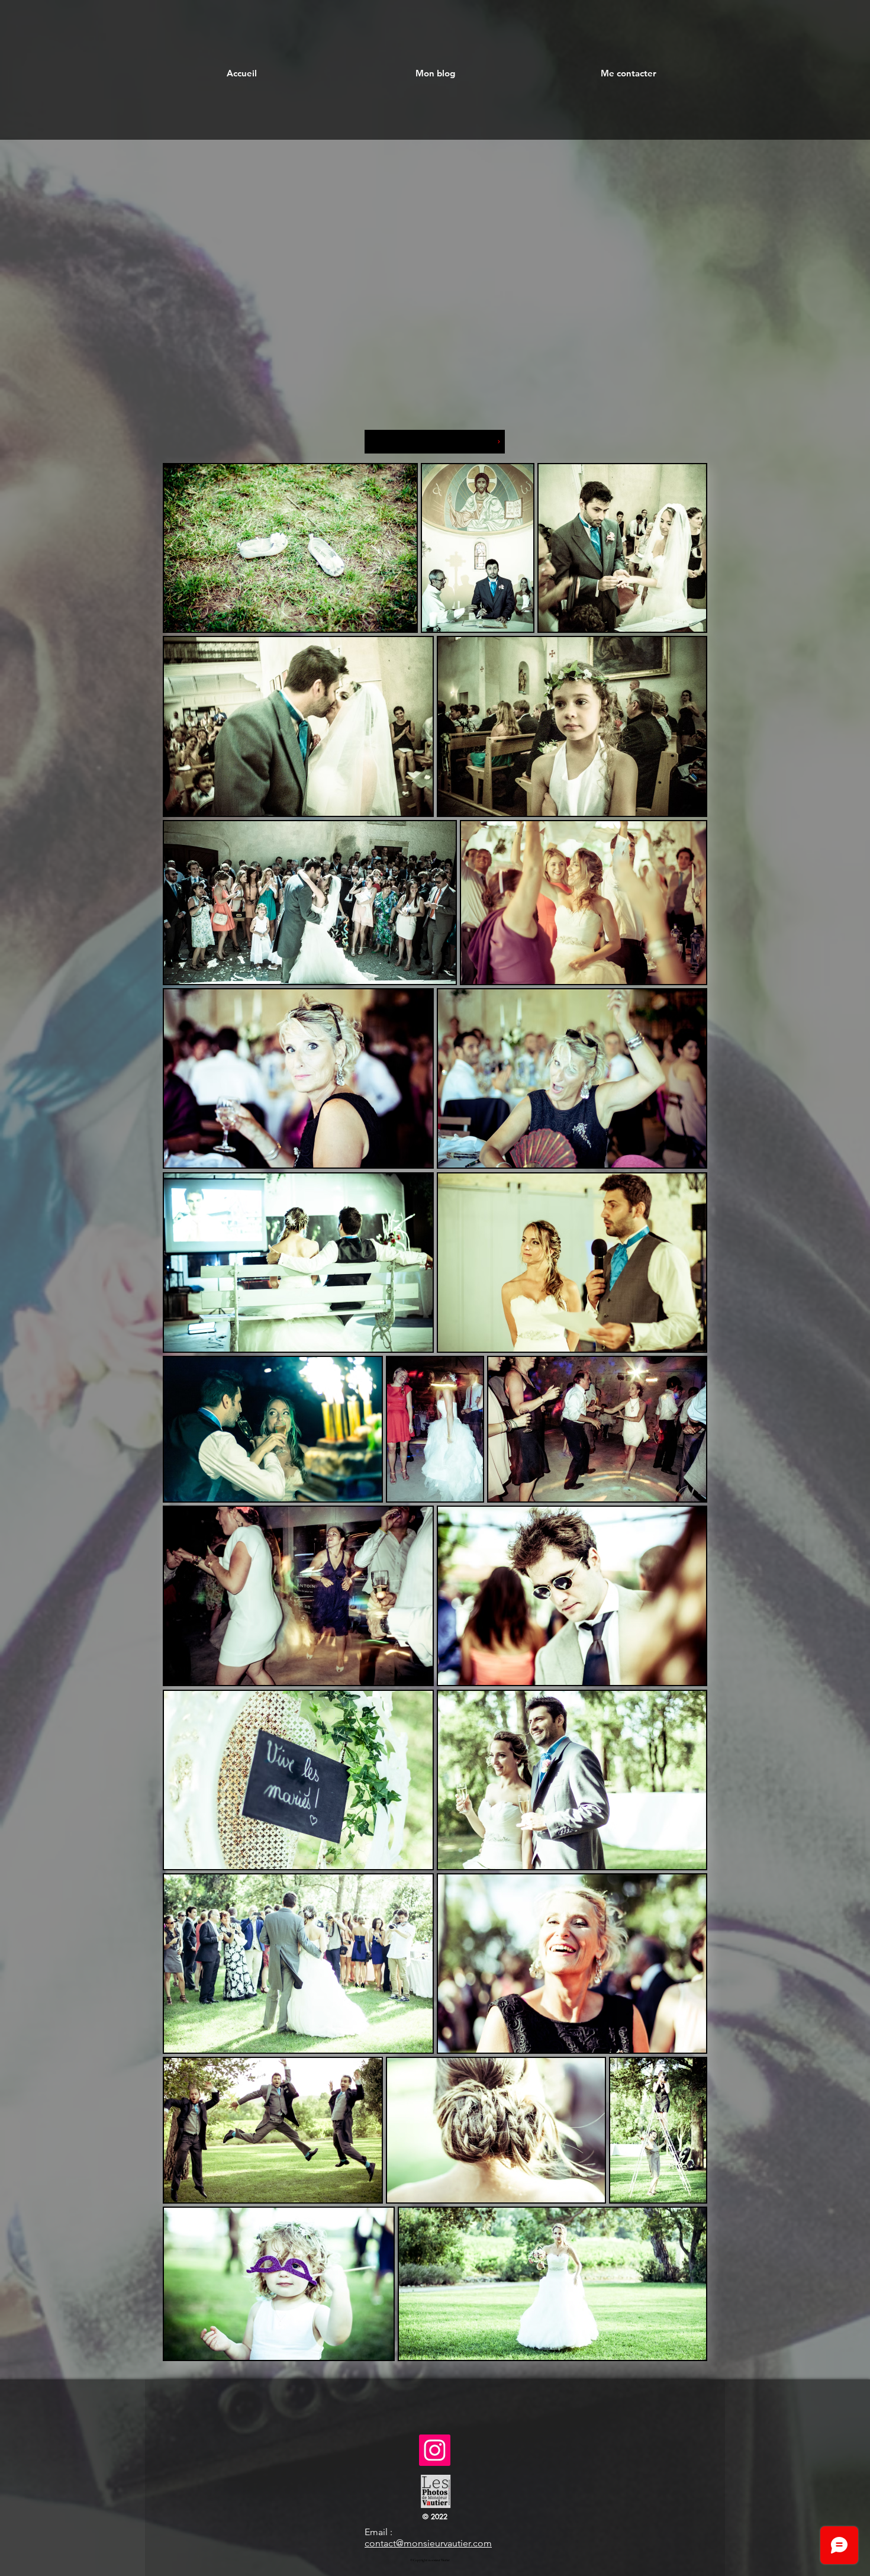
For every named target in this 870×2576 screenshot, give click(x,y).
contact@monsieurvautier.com (428, 2543)
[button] (435, 73)
